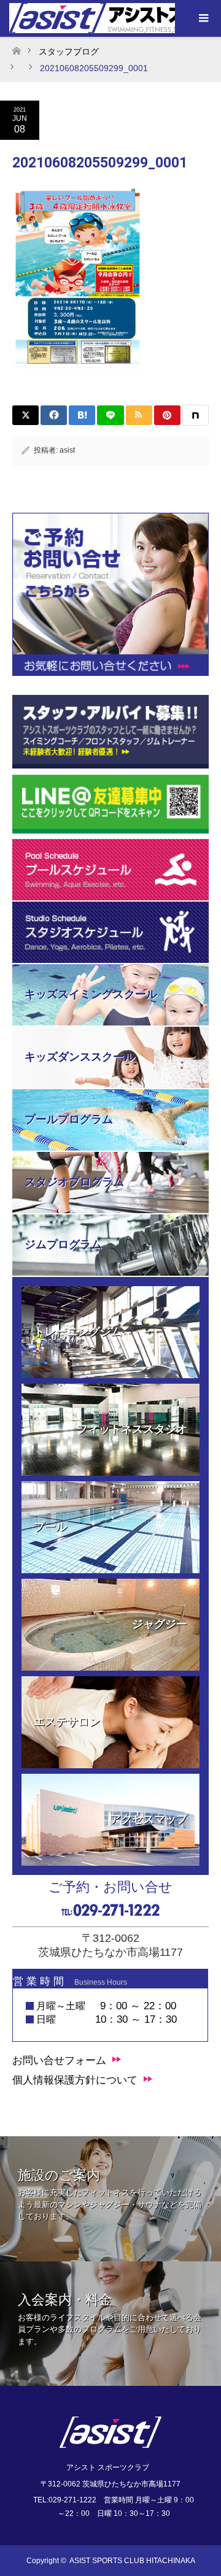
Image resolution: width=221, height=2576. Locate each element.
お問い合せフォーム (59, 2060)
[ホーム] (16, 48)
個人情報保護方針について (75, 2080)
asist (67, 450)
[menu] (203, 18)
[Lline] (110, 415)
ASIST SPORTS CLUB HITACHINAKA (132, 2561)
